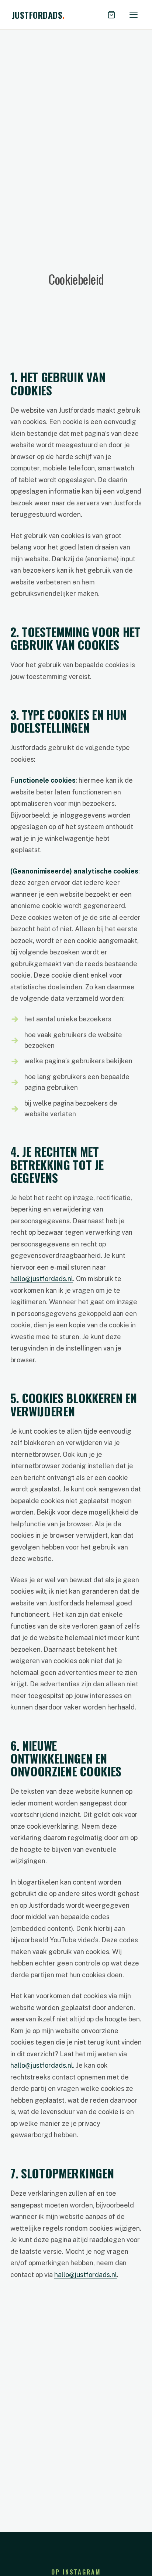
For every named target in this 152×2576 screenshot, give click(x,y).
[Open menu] (134, 15)
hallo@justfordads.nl (42, 1279)
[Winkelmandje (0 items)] (111, 15)
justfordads (38, 15)
